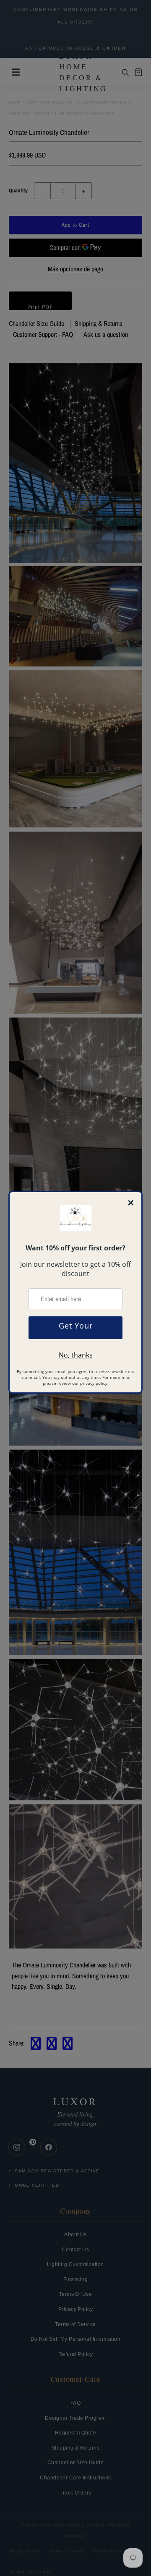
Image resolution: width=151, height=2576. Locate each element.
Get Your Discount (76, 1330)
